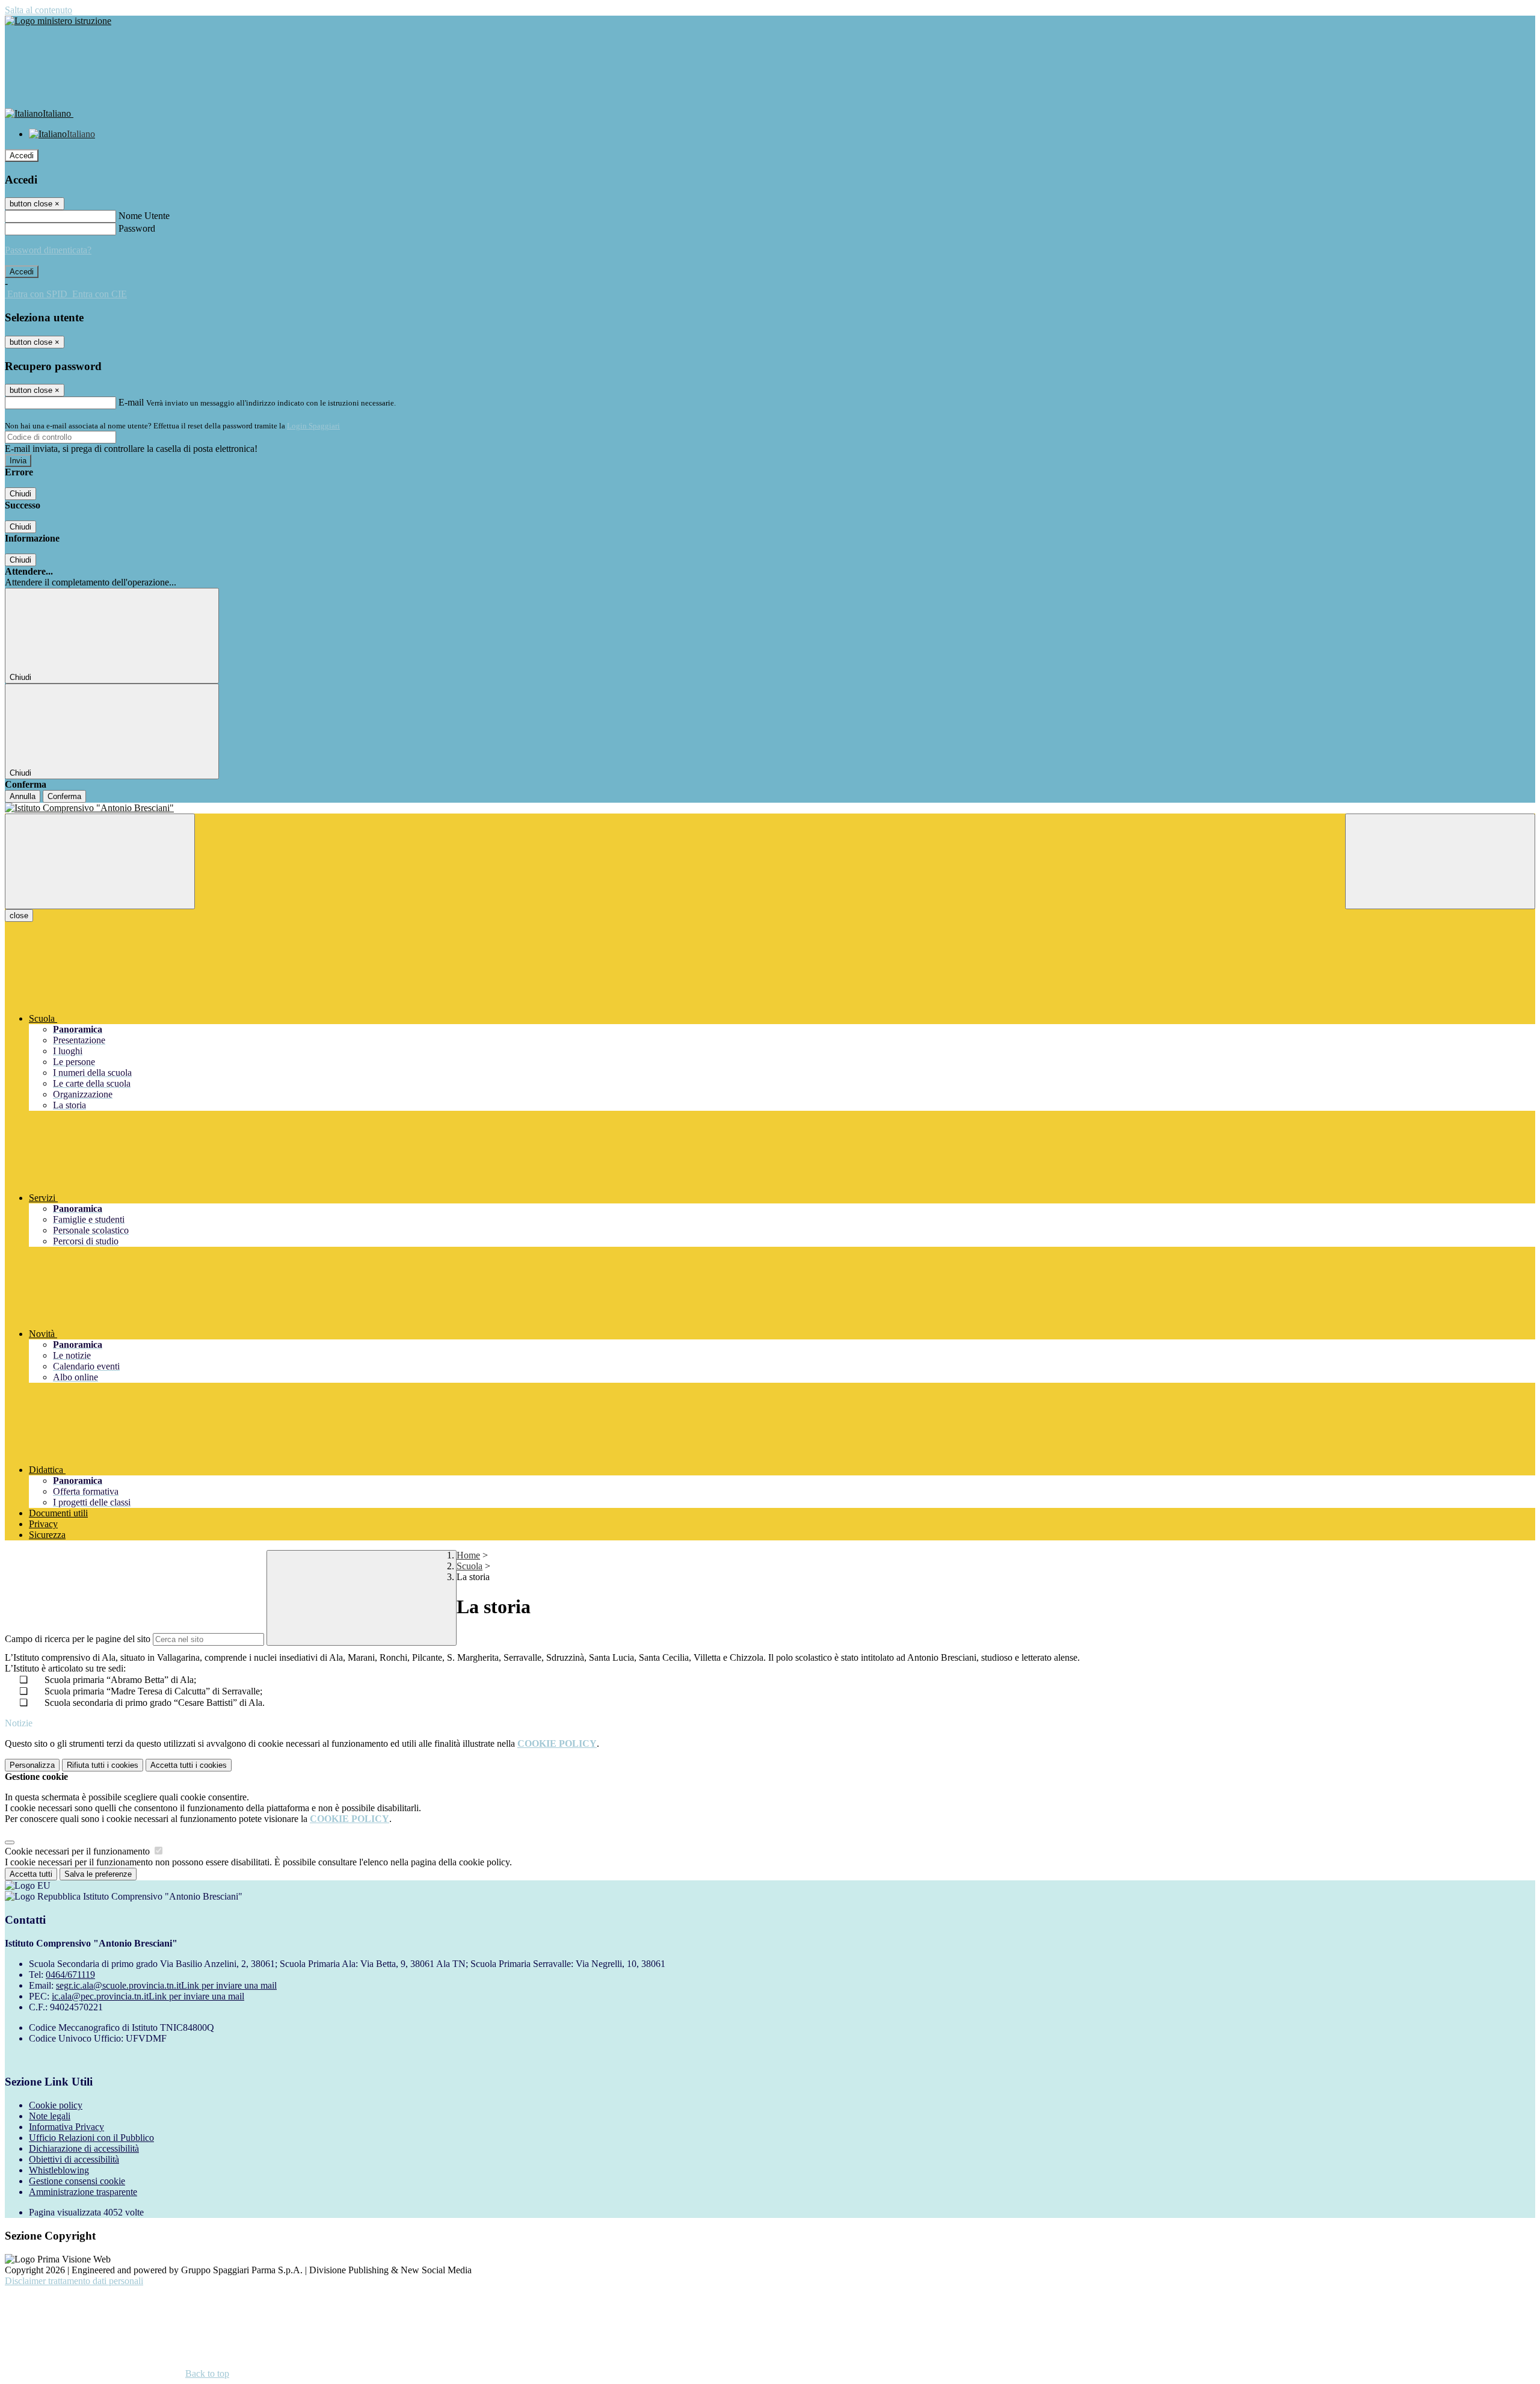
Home (468, 1555)
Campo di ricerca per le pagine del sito (78, 1639)
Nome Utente (144, 216)
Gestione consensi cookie (77, 2181)
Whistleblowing (59, 2170)
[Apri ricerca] (1440, 861)
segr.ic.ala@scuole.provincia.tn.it (166, 1985)
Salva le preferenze (98, 1874)
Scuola (470, 1566)
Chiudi (20, 494)
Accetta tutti (189, 1765)
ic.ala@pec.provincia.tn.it (148, 1996)
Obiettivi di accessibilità (74, 2159)
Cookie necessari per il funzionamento (79, 1851)
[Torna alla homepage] (770, 808)
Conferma (64, 796)
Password (137, 228)
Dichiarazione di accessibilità (84, 2148)
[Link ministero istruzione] (58, 21)
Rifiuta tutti (103, 1765)
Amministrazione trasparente (83, 2192)
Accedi (22, 156)
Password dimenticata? (48, 250)
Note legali (50, 2116)
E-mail (131, 402)
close (19, 916)
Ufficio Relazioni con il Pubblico (91, 2138)
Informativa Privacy (66, 2127)
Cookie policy (56, 2105)
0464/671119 (70, 1975)
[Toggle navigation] (100, 861)
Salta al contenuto (38, 10)
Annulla (23, 796)
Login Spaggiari (313, 426)
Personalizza (32, 1765)
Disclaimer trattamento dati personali (74, 2281)
